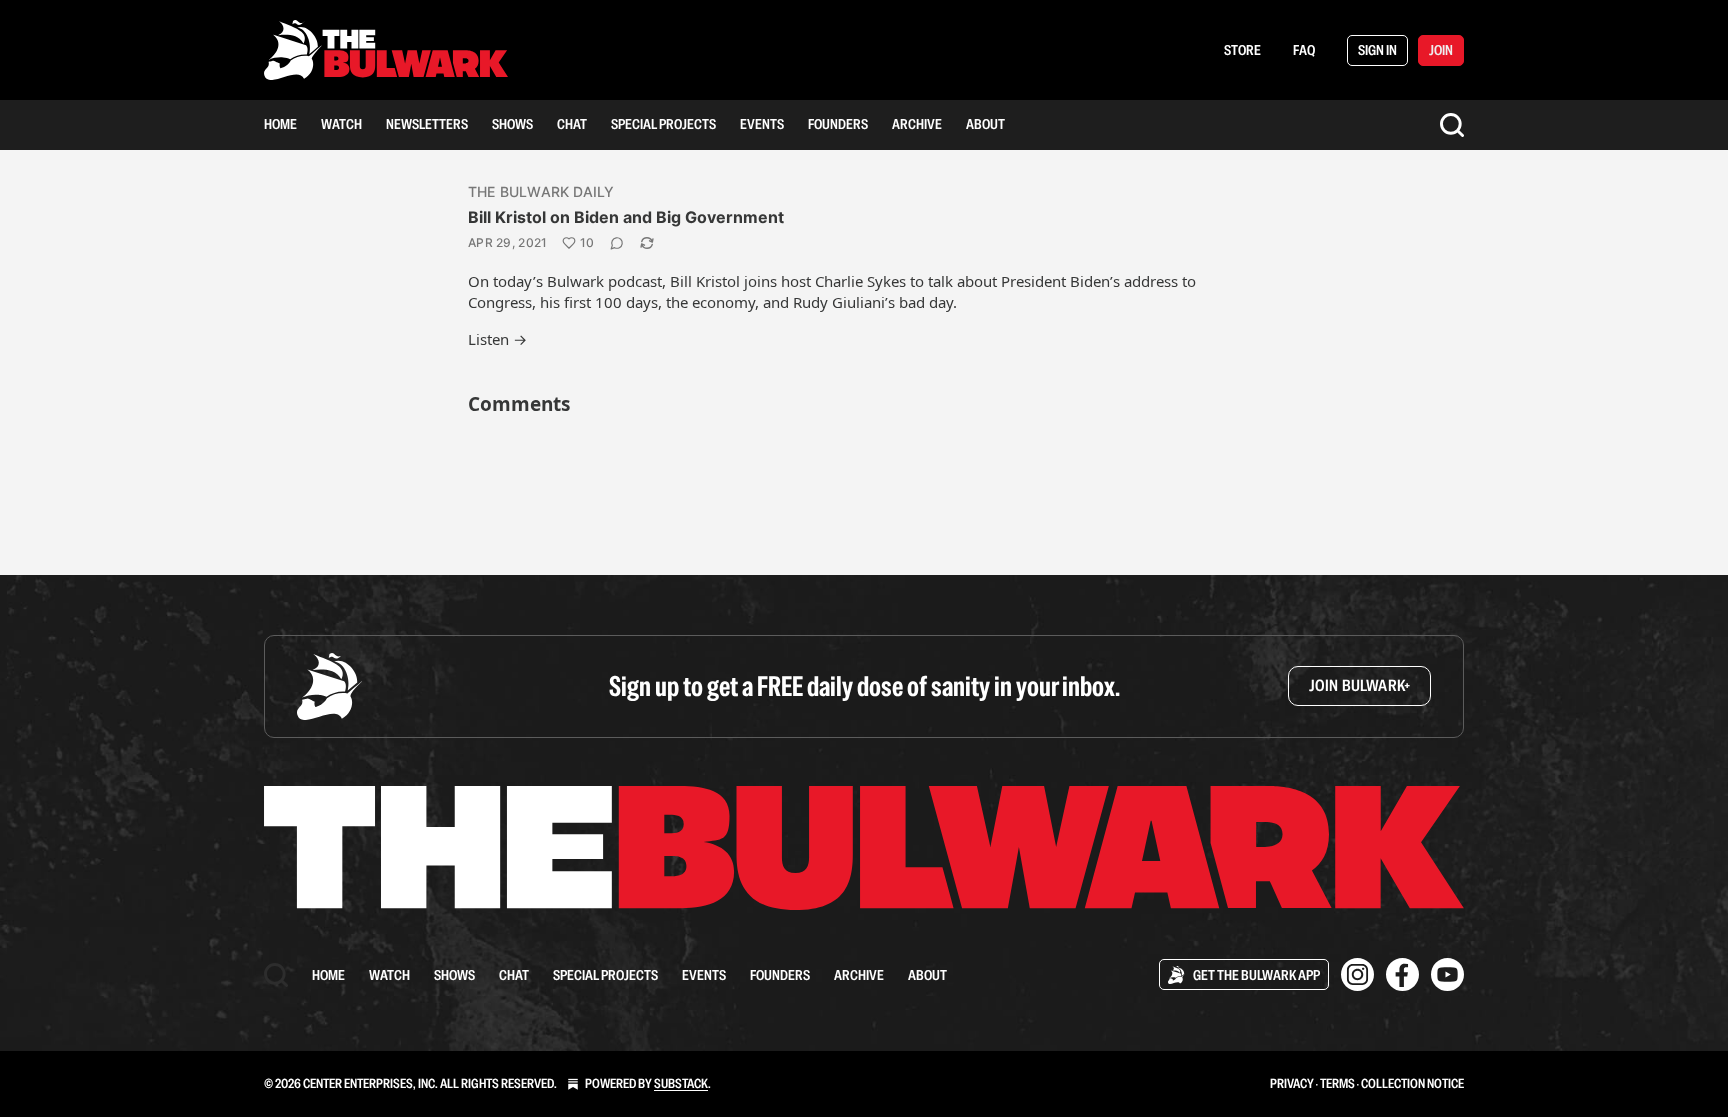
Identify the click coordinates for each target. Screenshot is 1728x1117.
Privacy (1292, 1083)
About (985, 124)
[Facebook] (1402, 974)
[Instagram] (1357, 974)
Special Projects (663, 124)
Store (1242, 50)
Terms (1337, 1083)
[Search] (1452, 125)
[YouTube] (1447, 974)
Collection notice (1412, 1083)
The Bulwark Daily (541, 191)
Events (762, 124)
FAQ (1304, 50)
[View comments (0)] (617, 243)
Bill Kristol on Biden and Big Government (626, 217)
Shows (512, 124)
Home (280, 124)
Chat (572, 124)
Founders (838, 124)
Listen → (497, 339)
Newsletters (427, 124)
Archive (917, 124)
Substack (681, 1083)
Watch (341, 124)
